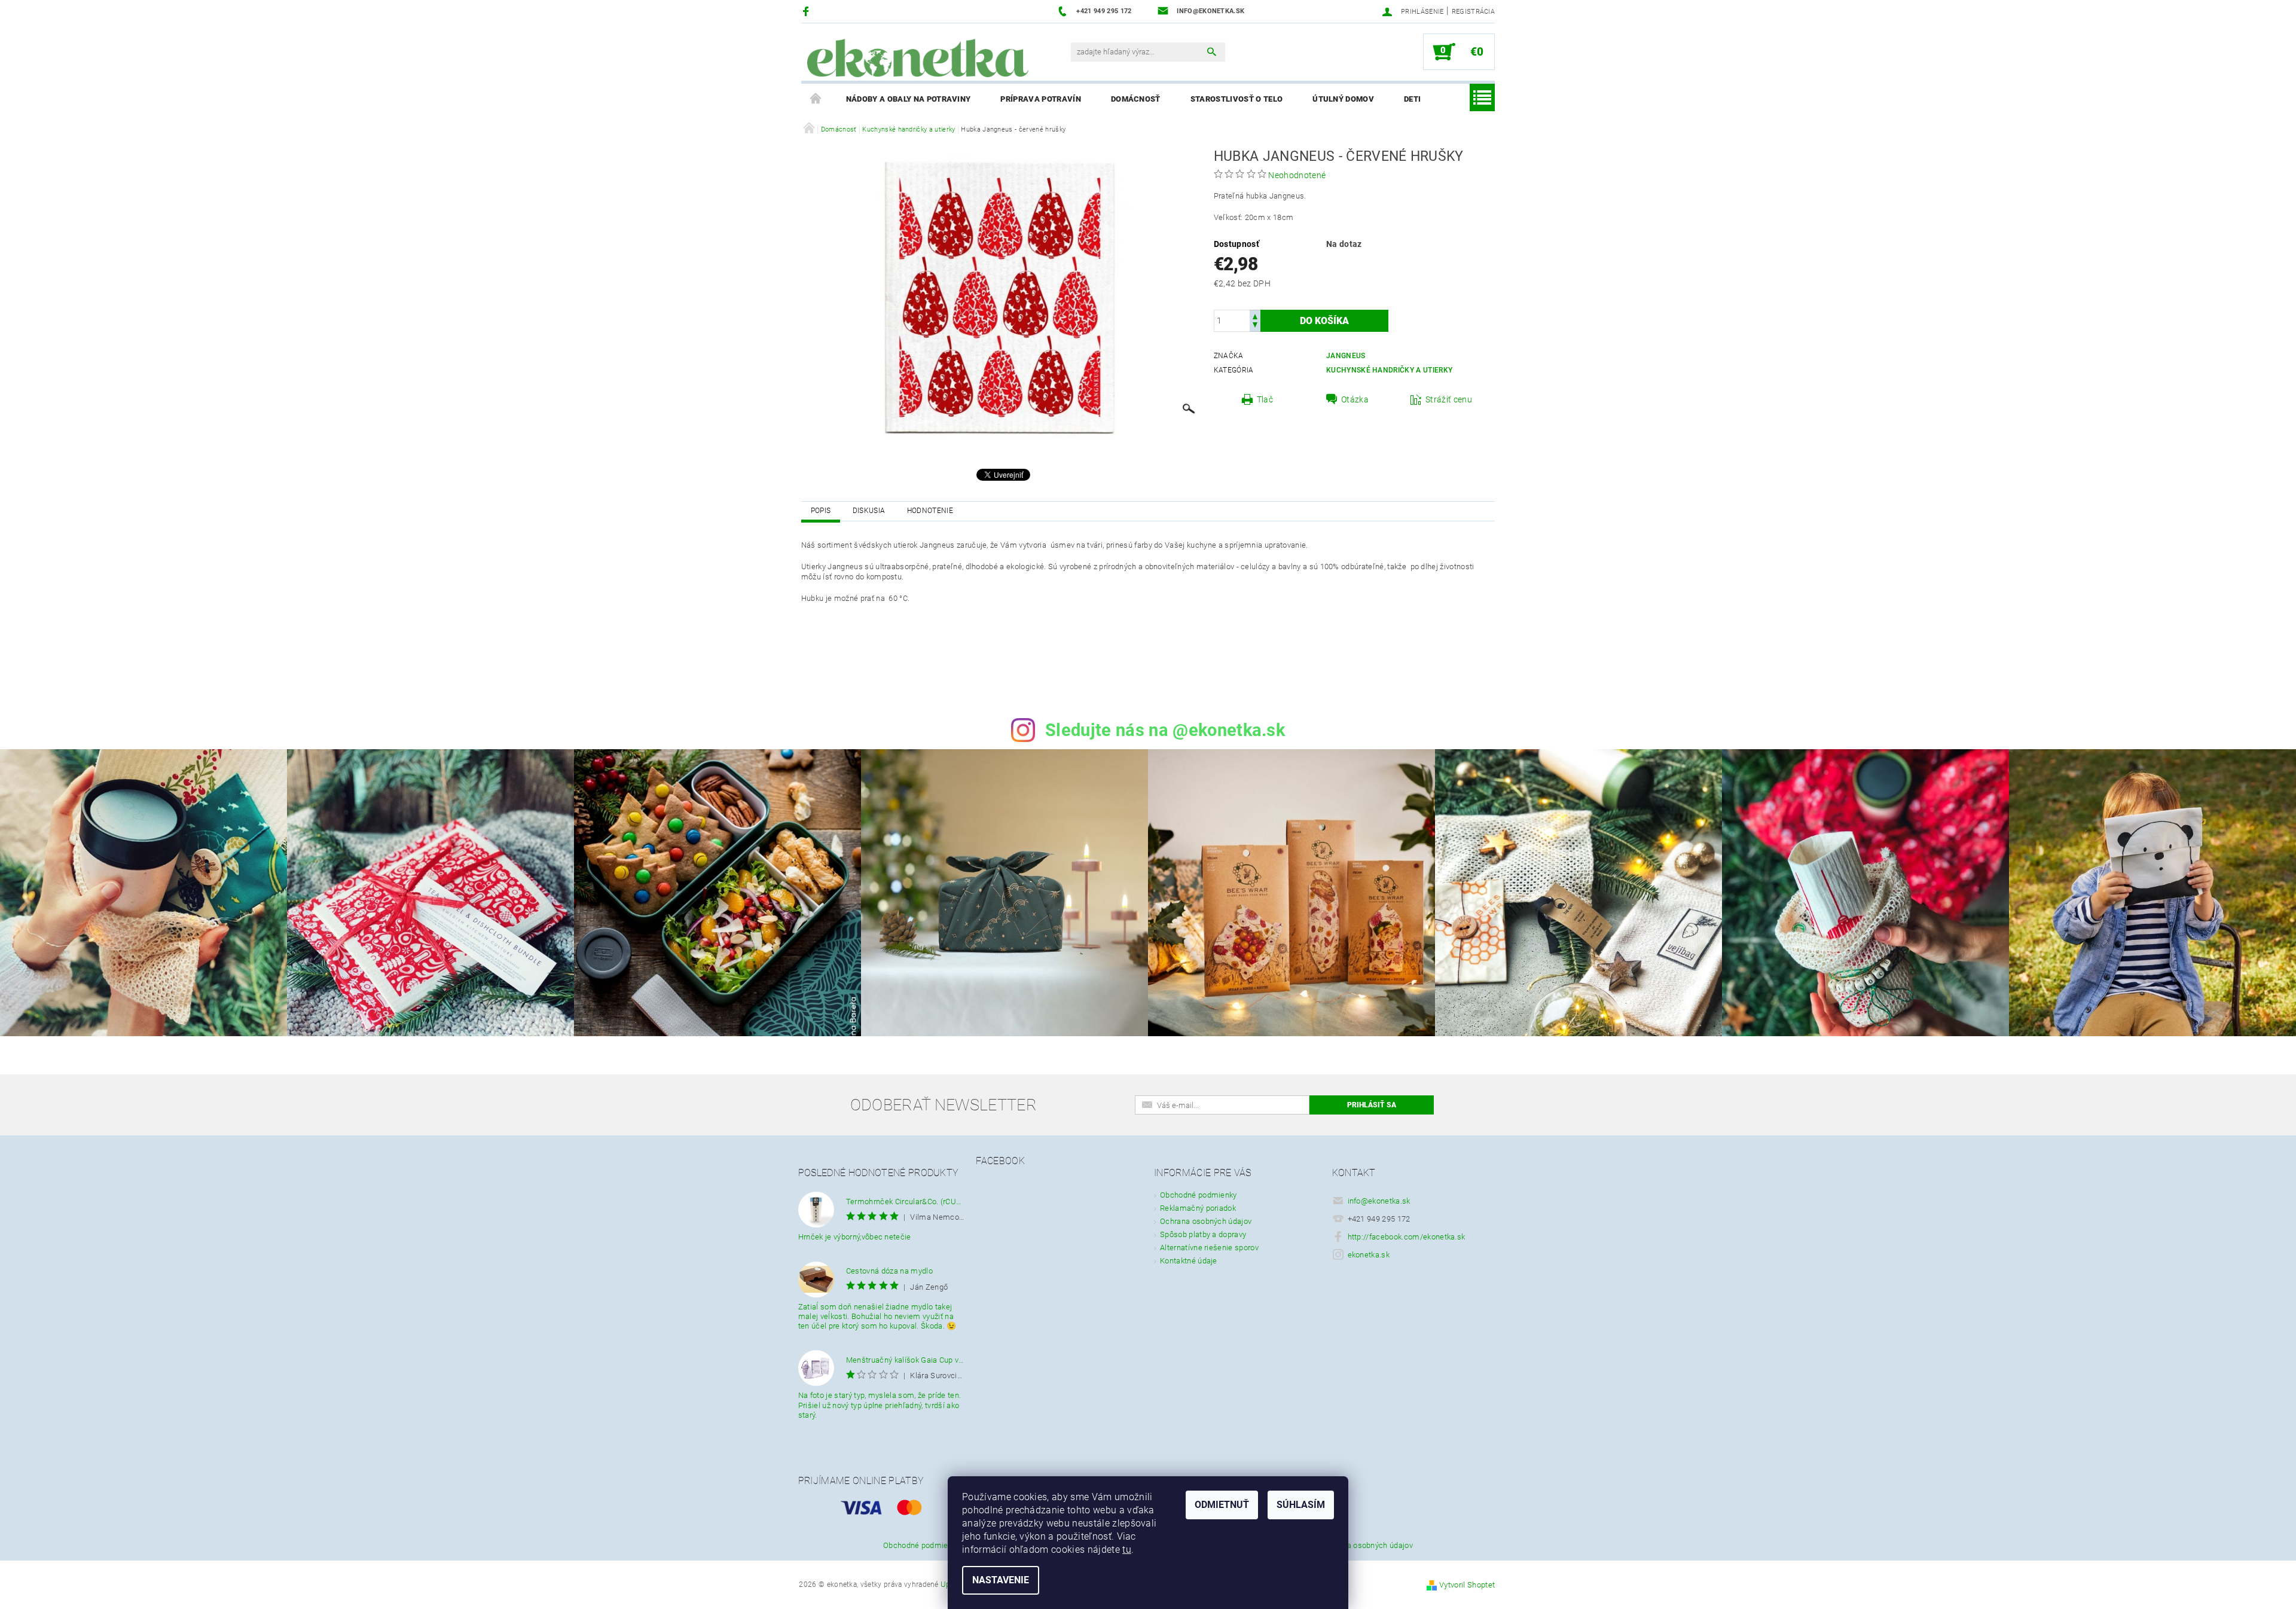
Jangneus (1346, 356)
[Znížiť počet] (1255, 326)
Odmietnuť (1222, 1505)
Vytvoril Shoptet (1467, 1585)
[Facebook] (807, 11)
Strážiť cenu (1449, 399)
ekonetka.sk (1369, 1255)
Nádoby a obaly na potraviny (909, 99)
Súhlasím (1301, 1505)
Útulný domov (1343, 99)
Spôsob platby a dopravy (1203, 1234)
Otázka (1355, 399)
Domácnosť (1136, 99)
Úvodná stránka (816, 99)
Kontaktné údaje (1189, 1261)
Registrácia (1474, 12)
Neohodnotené (1297, 175)
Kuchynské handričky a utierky (1389, 370)
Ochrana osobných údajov (1206, 1221)
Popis (821, 511)
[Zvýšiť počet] (1255, 315)
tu (1127, 1550)
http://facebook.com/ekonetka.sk (1407, 1237)
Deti (1412, 99)
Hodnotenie (930, 511)
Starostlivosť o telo (1236, 99)
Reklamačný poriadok (1198, 1208)
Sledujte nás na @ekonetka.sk (1165, 730)
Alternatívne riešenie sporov (1209, 1248)
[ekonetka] (918, 58)
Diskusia (869, 511)
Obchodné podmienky (1199, 1195)
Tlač (1265, 399)
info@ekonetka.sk (1379, 1201)
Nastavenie (1001, 1580)
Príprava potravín (1040, 99)
